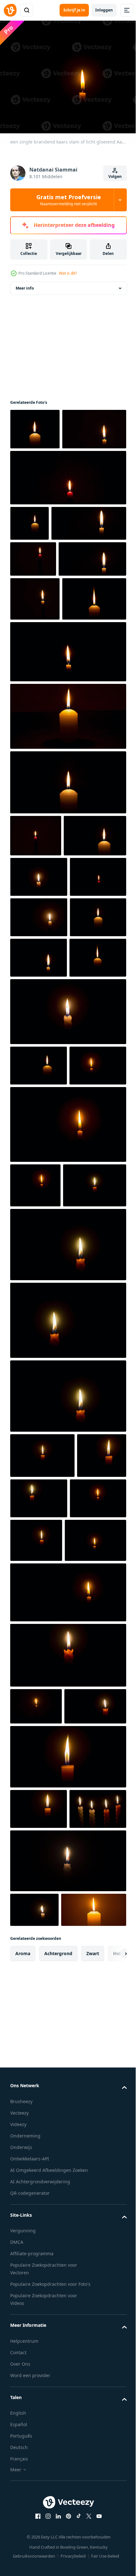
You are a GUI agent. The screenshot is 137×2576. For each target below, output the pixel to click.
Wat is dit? (68, 273)
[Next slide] (112, 2515)
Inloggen (104, 10)
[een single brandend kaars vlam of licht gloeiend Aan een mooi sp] (67, 2387)
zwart (93, 2514)
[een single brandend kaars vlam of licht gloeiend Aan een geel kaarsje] (39, 2295)
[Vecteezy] (10, 10)
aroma (23, 2514)
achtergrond (58, 2514)
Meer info (25, 284)
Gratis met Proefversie (69, 200)
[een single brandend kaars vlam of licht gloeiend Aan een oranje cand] (90, 1899)
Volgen (115, 176)
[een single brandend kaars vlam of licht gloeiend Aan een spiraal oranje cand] (42, 1586)
